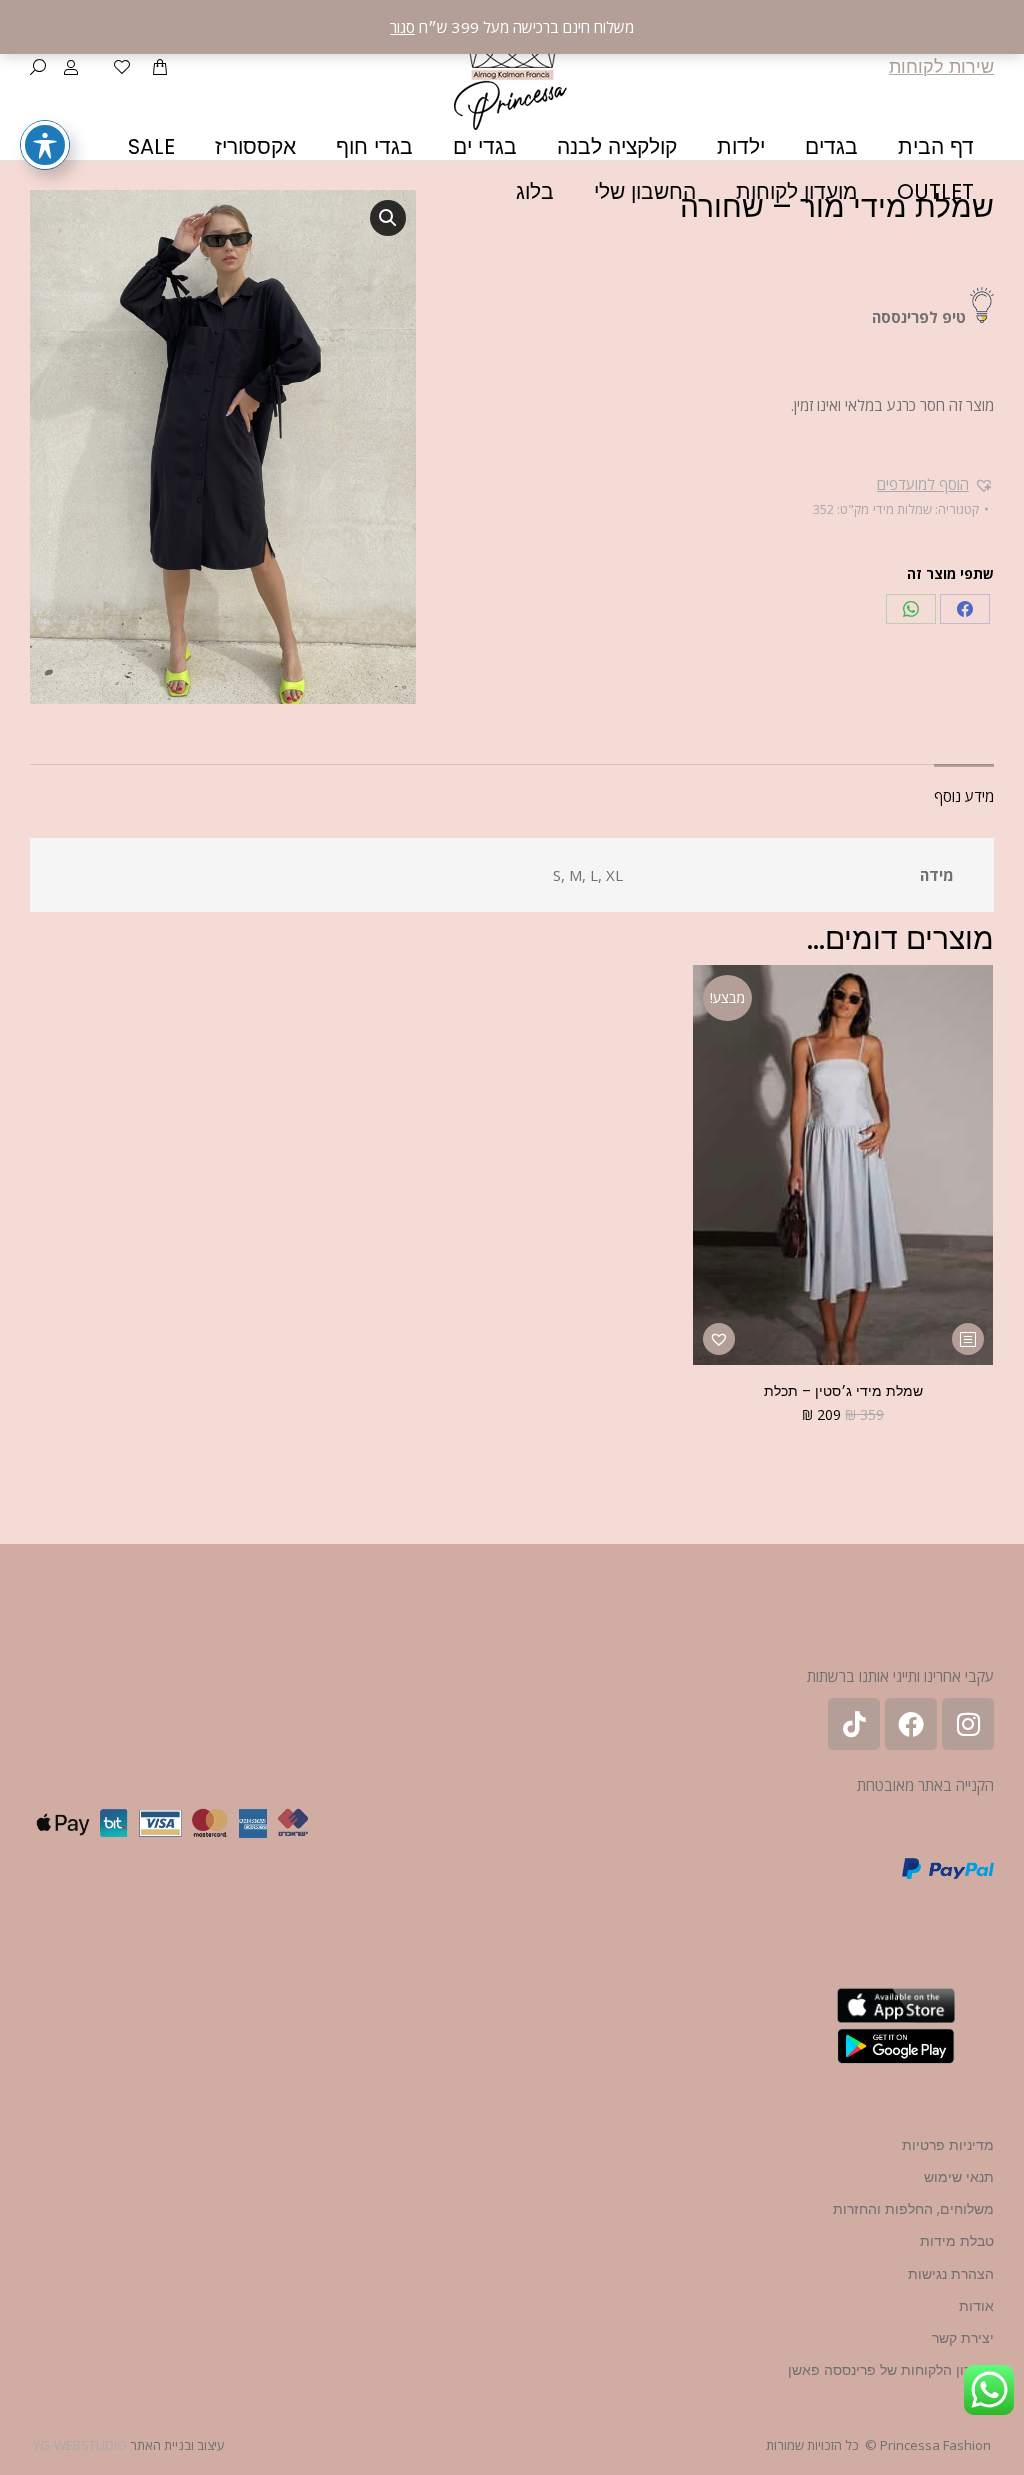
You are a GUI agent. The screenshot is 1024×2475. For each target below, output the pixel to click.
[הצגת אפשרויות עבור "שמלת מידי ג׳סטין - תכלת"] (968, 1339)
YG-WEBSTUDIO (80, 2445)
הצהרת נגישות (951, 2274)
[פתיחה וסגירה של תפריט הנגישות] (45, 145)
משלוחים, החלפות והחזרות (913, 2209)
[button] (935, 484)
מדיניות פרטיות (948, 2145)
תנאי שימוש (959, 2177)
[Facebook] (965, 609)
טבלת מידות (957, 2241)
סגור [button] (402, 27)
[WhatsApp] (911, 609)
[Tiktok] (854, 1724)
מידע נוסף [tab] (964, 796)
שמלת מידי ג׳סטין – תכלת (843, 1391)
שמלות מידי (902, 509)
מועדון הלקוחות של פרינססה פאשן (891, 2370)
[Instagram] (968, 1724)
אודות (976, 2306)
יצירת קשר (963, 2338)
